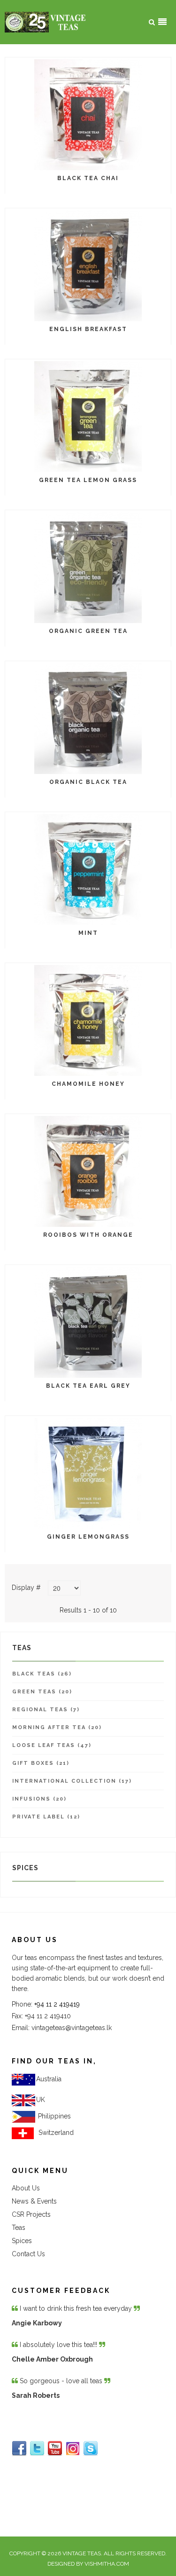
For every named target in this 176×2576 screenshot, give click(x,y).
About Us (26, 2188)
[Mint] (88, 869)
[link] (54, 2116)
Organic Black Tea (88, 782)
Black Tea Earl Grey (88, 1386)
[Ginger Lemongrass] (88, 1473)
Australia (49, 2079)
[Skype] (91, 2449)
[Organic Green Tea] (88, 567)
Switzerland (54, 2133)
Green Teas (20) (42, 1692)
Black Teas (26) (42, 1674)
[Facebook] (19, 2449)
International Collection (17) (72, 1781)
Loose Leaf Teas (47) (52, 1745)
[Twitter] (37, 2449)
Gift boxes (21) (41, 1763)
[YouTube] (55, 2449)
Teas (19, 2228)
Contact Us (28, 2254)
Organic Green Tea (88, 631)
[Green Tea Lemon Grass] (88, 416)
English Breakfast (88, 329)
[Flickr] (73, 2449)
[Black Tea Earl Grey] (88, 1322)
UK (41, 2100)
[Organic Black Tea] (88, 718)
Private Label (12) (46, 1817)
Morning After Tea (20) (57, 1727)
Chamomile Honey (88, 1084)
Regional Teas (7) (46, 1710)
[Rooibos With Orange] (88, 1171)
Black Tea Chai (88, 178)
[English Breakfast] (88, 265)
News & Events (34, 2201)
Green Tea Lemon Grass (88, 480)
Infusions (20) (39, 1799)
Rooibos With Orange (88, 1235)
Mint (88, 933)
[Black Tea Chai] (88, 114)
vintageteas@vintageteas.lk (72, 2028)
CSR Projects (31, 2214)
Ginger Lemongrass (88, 1537)
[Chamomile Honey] (88, 1020)
